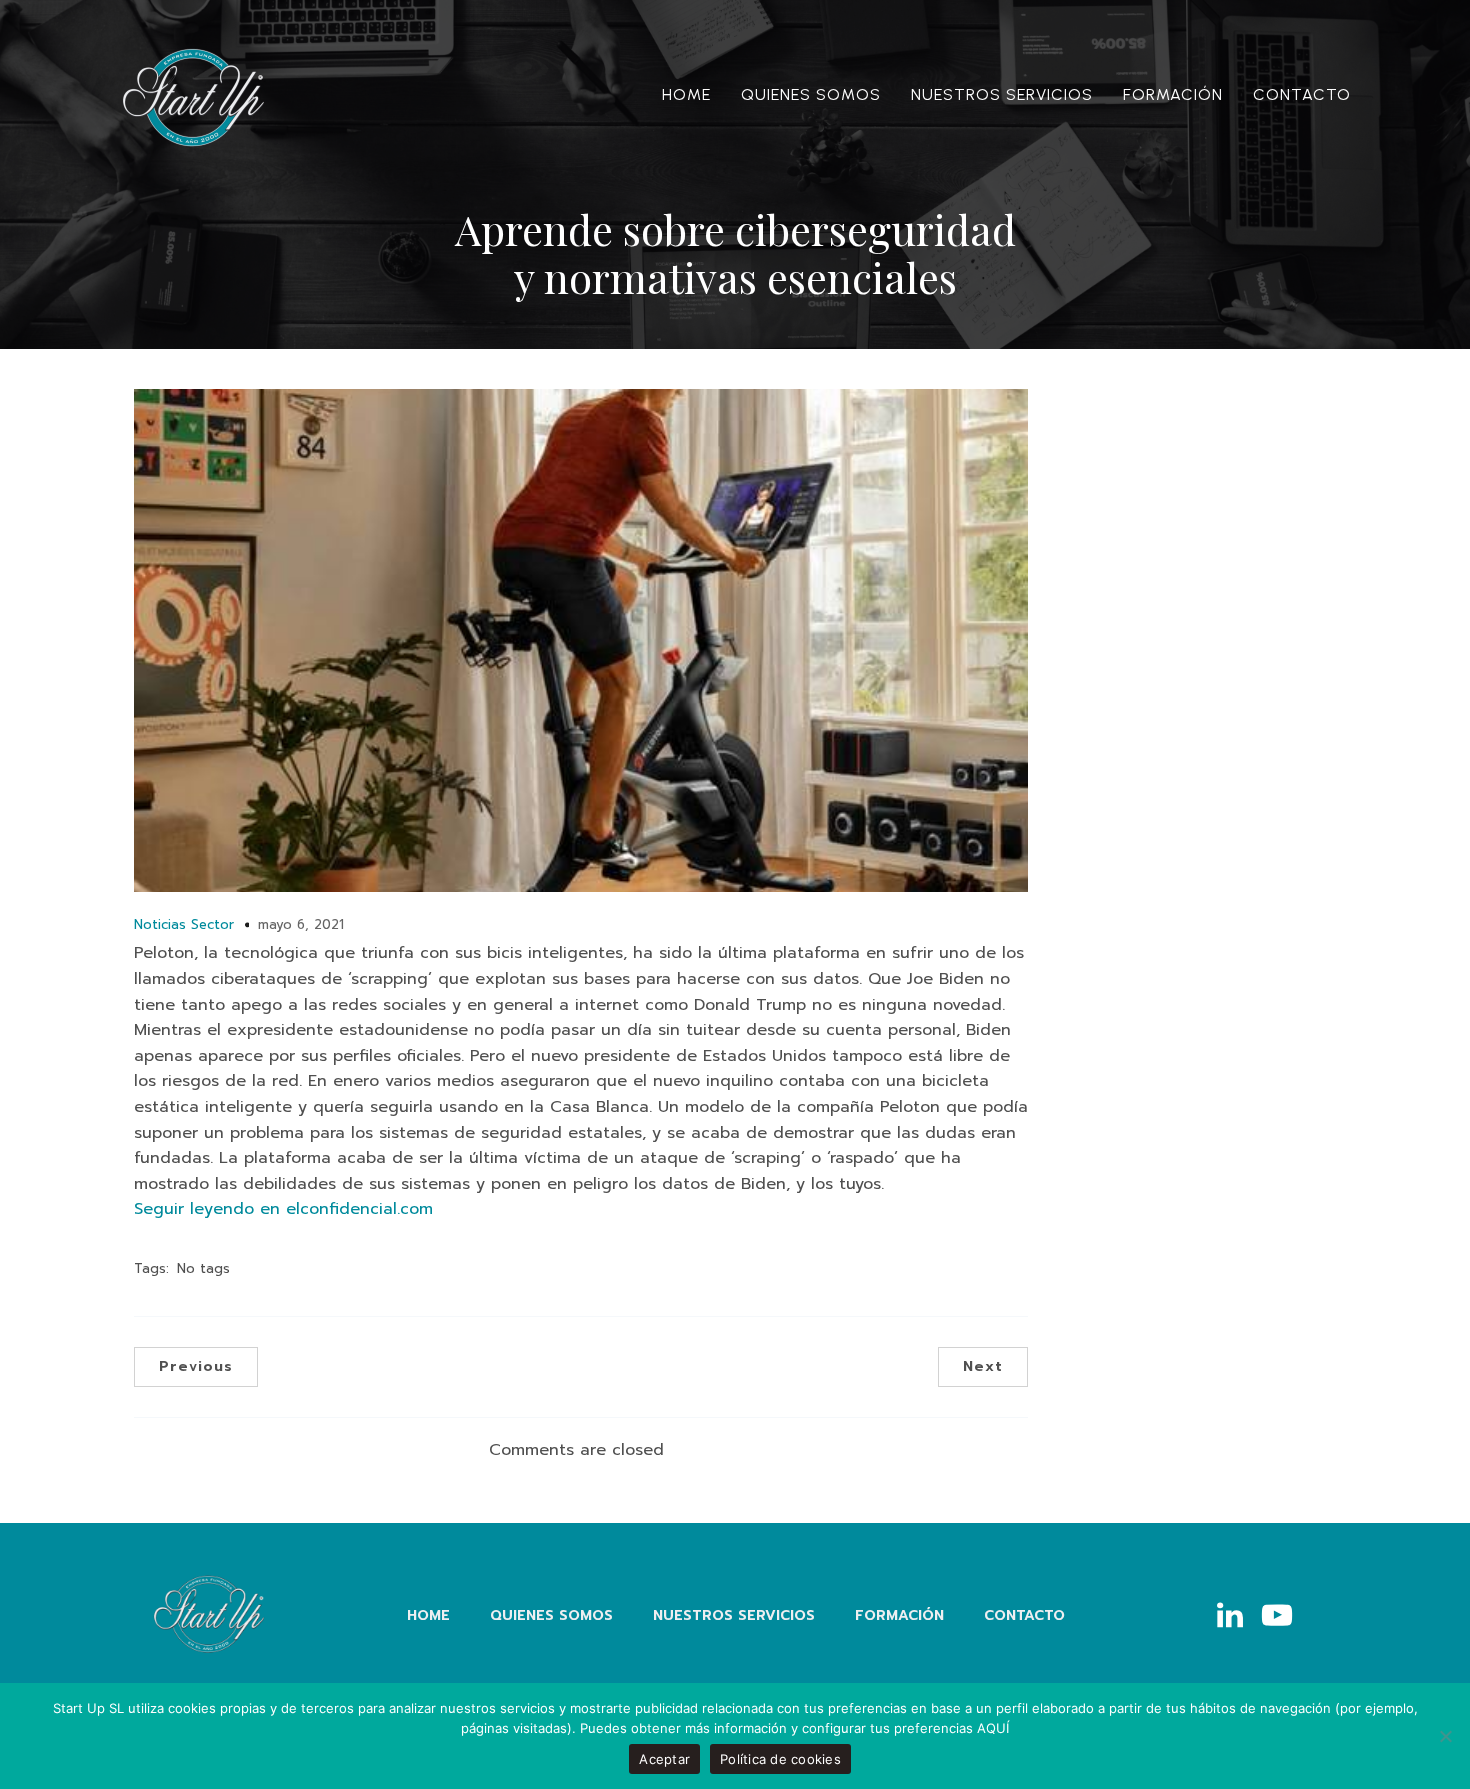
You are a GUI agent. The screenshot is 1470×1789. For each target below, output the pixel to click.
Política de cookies (780, 1759)
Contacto (1302, 94)
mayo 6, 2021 (301, 924)
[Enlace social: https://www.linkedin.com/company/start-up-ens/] (1237, 1616)
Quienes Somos (811, 94)
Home (686, 94)
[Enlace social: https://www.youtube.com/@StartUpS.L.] (1284, 1616)
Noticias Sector (184, 924)
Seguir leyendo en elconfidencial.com (283, 1209)
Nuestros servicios (1002, 94)
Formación (1173, 94)
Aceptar (664, 1759)
